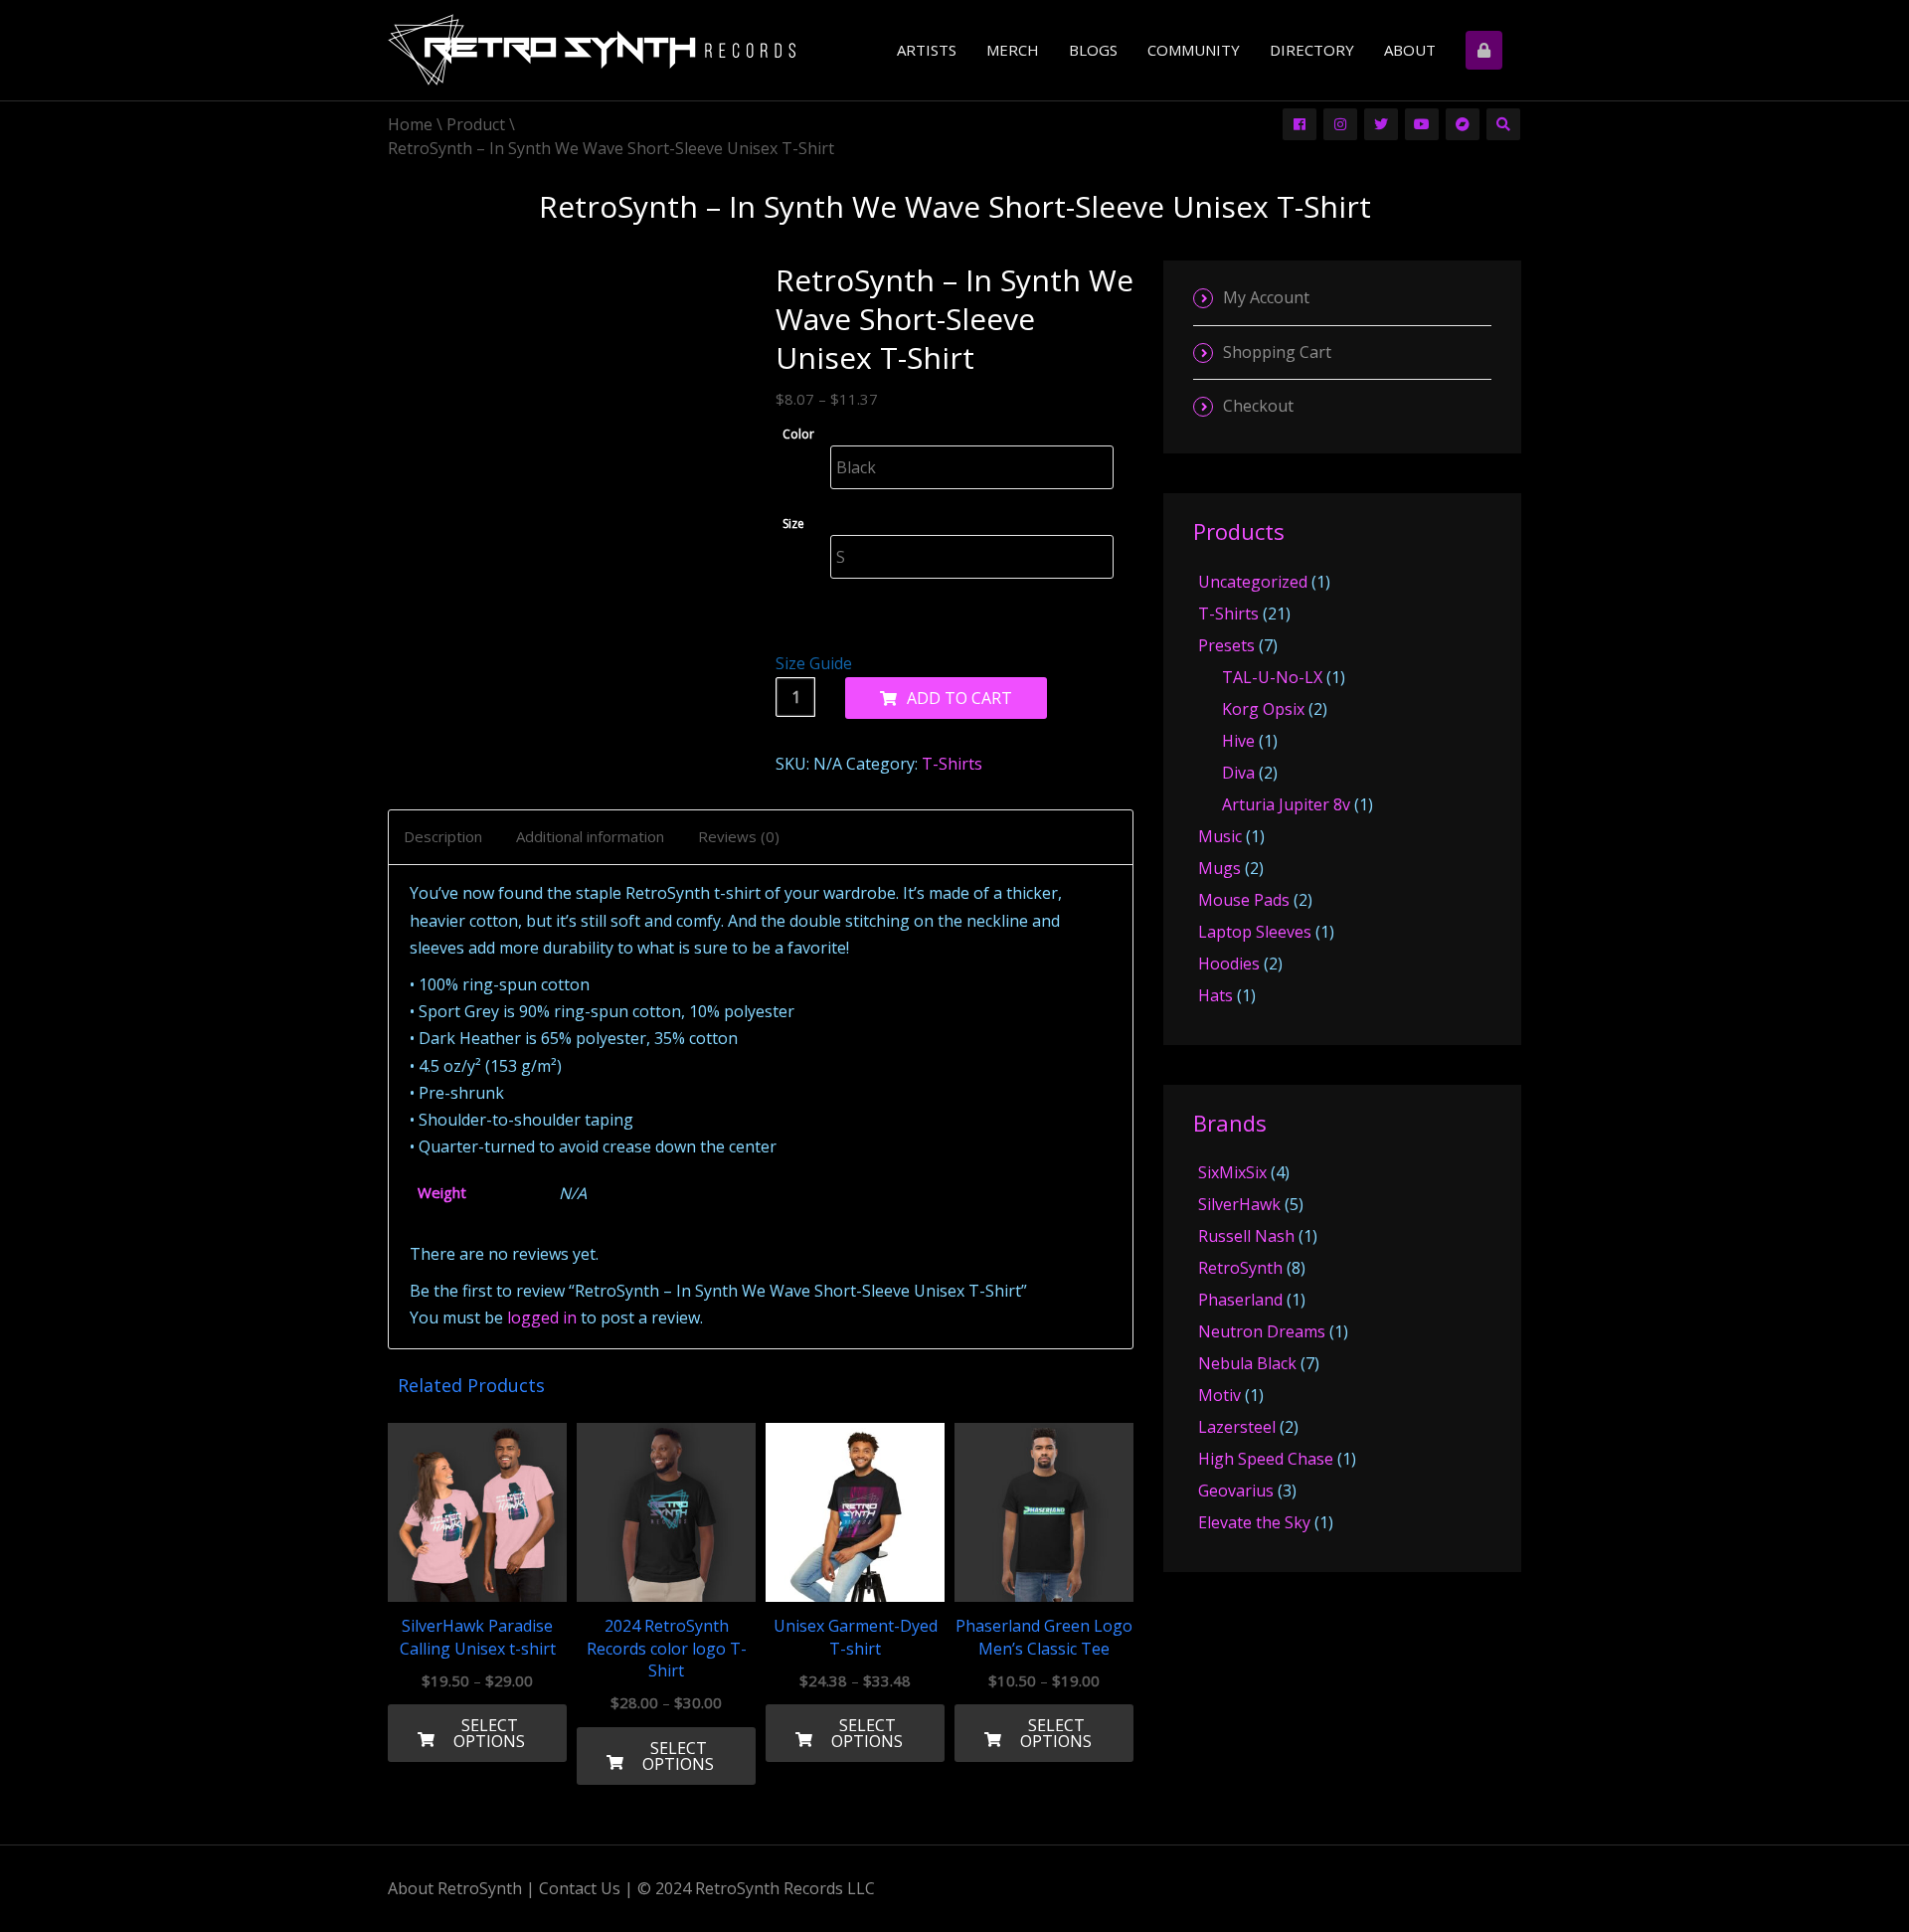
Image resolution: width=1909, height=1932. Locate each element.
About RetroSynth (455, 1888)
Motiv (1219, 1395)
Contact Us (580, 1888)
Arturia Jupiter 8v (1286, 804)
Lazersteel (1237, 1427)
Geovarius (1236, 1491)
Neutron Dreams (1262, 1331)
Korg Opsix (1263, 709)
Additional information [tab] (590, 836)
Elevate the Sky (1254, 1522)
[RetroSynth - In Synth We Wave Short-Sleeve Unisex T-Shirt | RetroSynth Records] (592, 53)
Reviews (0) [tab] (739, 836)
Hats (1215, 995)
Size (793, 524)
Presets (1226, 645)
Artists (927, 50)
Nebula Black (1247, 1363)
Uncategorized (1253, 582)
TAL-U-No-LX (1272, 677)
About (1410, 50)
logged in (542, 1317)
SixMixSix (1232, 1172)
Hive (1238, 741)
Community (1194, 50)
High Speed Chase (1266, 1459)
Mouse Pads (1244, 900)
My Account (1266, 297)
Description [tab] (443, 836)
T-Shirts (952, 764)
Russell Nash (1246, 1236)
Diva (1238, 773)
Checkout (1258, 406)
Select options (489, 1733)
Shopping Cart (1277, 352)
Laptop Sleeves (1255, 932)
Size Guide (814, 663)
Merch (1013, 50)
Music (1220, 836)
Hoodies (1229, 964)
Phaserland (1240, 1300)
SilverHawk (1239, 1204)
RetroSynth (1240, 1268)
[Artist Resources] (1486, 50)
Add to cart (959, 698)
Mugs (1219, 868)
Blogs (1093, 50)
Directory (1312, 50)
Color (798, 434)
